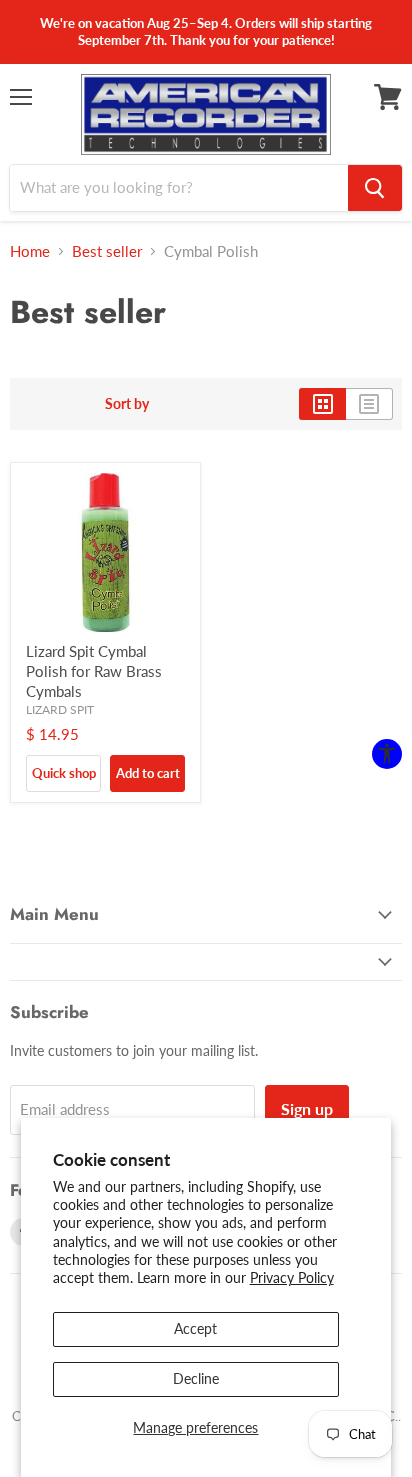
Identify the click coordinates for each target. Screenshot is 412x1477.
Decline (196, 1378)
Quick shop (64, 773)
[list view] (369, 404)
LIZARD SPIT (60, 709)
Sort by (127, 404)
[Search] (375, 188)
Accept (195, 1328)
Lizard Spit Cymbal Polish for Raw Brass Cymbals (94, 670)
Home (30, 251)
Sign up (307, 1108)
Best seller (107, 251)
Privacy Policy (292, 1277)
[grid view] (322, 404)
